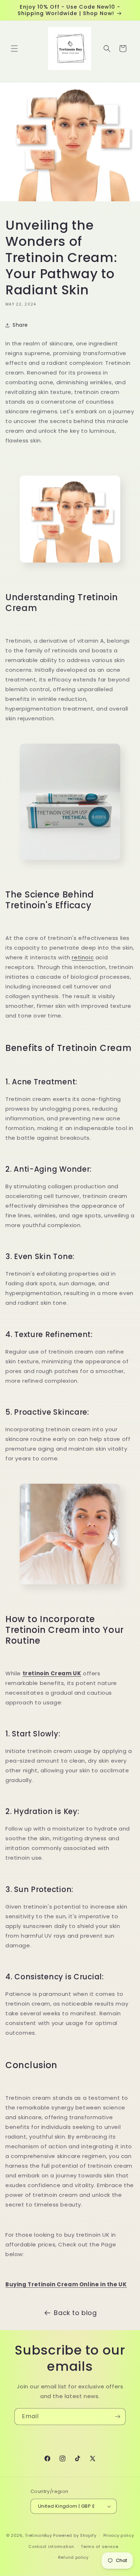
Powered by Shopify (75, 2535)
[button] (14, 49)
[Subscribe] (117, 2417)
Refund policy (73, 2557)
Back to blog (75, 2313)
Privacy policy (119, 2535)
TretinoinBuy (38, 2535)
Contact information (51, 2547)
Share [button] (20, 325)
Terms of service (99, 2547)
